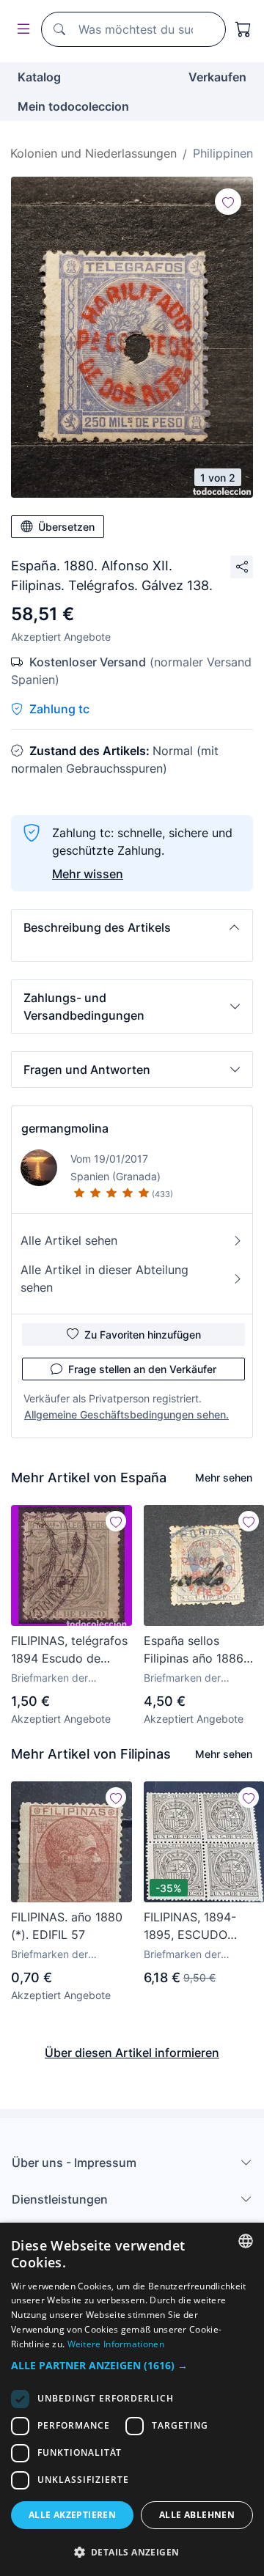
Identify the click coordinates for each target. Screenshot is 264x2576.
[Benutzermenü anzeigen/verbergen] (21, 30)
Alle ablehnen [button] (197, 2515)
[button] (132, 927)
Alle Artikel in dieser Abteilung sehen (104, 1278)
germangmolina (65, 1128)
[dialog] (132, 2399)
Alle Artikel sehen (69, 1240)
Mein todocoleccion (73, 106)
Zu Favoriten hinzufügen (143, 1335)
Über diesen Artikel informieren (132, 2053)
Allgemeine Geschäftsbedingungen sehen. (126, 1414)
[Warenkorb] (243, 29)
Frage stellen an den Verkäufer (142, 1369)
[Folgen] (228, 202)
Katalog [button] (39, 77)
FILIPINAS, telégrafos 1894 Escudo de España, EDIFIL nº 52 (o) (69, 1650)
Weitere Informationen (116, 2344)
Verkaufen (217, 77)
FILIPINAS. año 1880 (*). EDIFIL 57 (67, 1926)
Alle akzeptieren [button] (72, 2515)
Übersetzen (66, 527)
